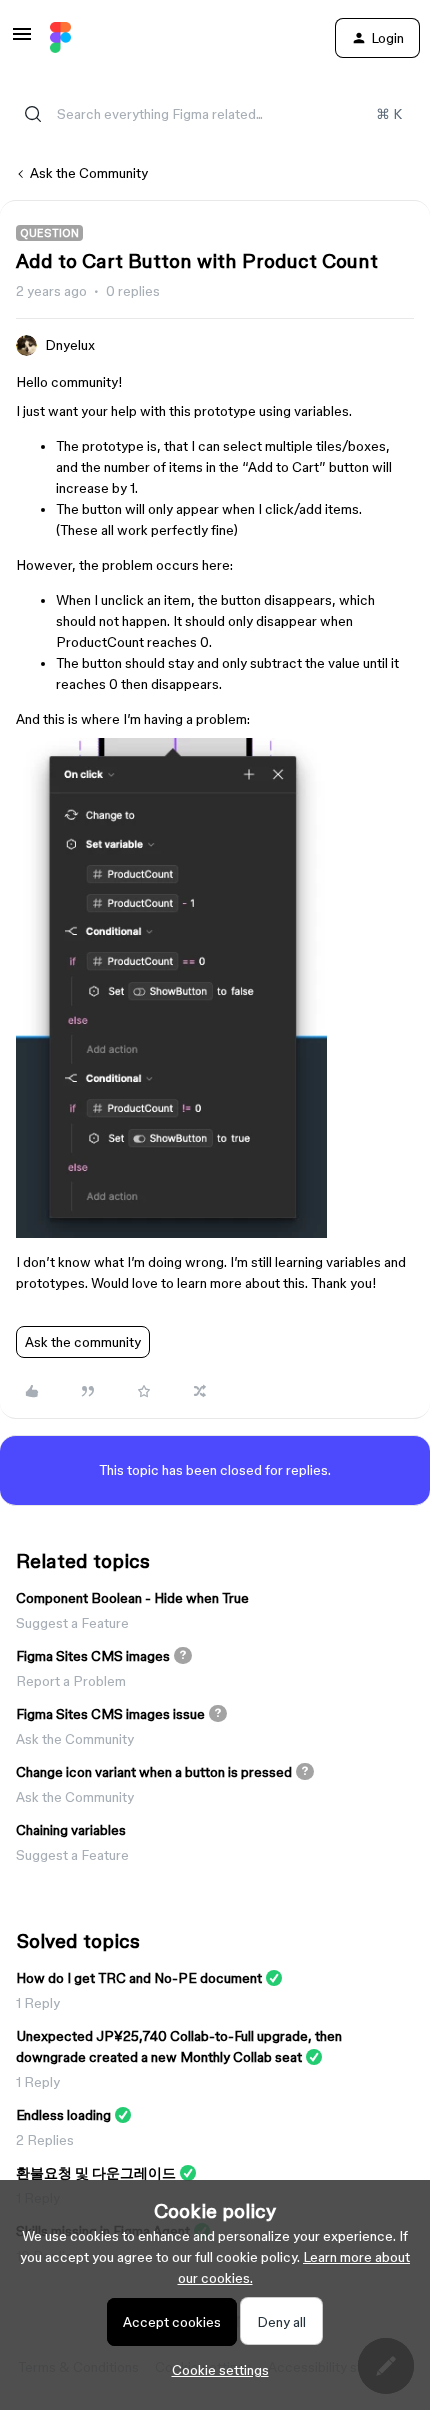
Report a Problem (71, 1681)
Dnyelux (70, 345)
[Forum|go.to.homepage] (60, 38)
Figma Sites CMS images (93, 1656)
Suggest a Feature (72, 1623)
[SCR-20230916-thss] (171, 1233)
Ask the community (83, 1342)
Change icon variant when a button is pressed (154, 1772)
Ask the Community (89, 173)
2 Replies (45, 2140)
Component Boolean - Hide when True (132, 1598)
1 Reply (38, 2003)
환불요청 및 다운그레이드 (96, 2173)
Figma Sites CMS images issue (110, 1714)
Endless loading (63, 2115)
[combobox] (215, 114)
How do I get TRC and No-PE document (139, 1978)
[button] (22, 41)
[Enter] (33, 114)
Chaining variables (71, 1830)
